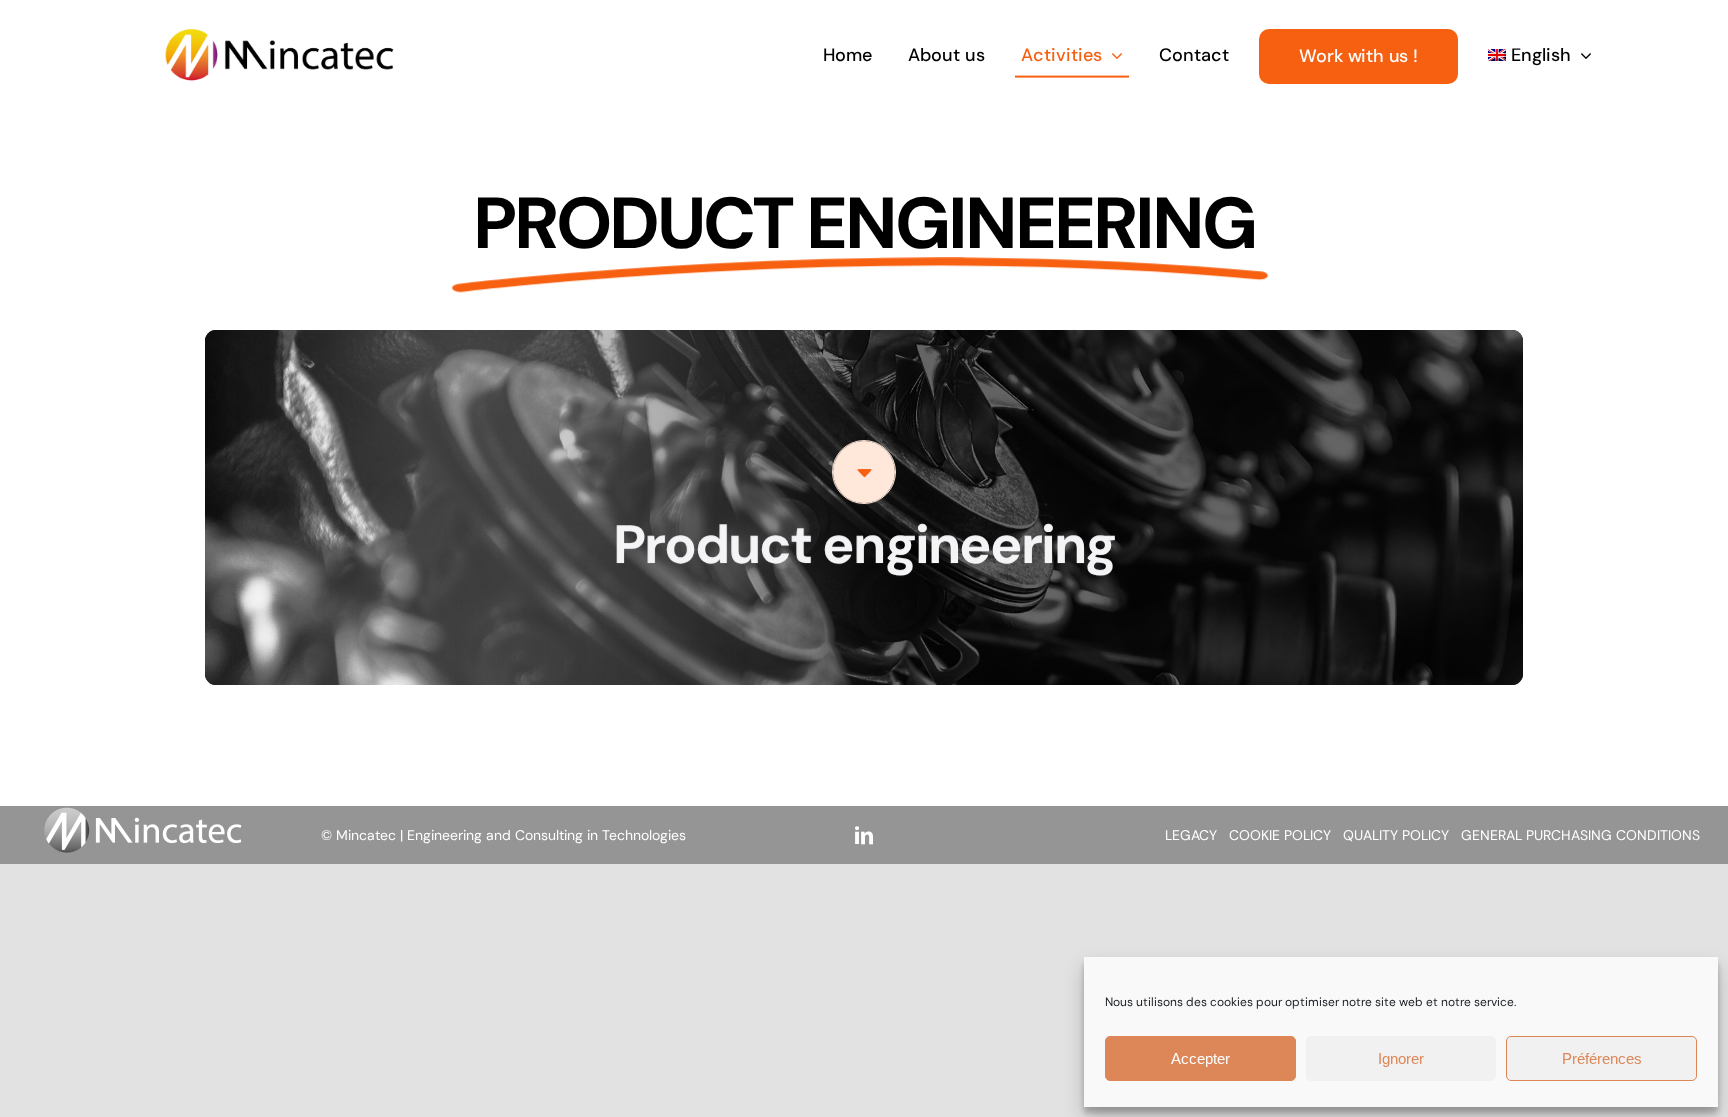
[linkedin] (864, 835)
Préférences (1602, 1058)
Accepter (1200, 1058)
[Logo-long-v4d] (279, 37)
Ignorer (1401, 1058)
